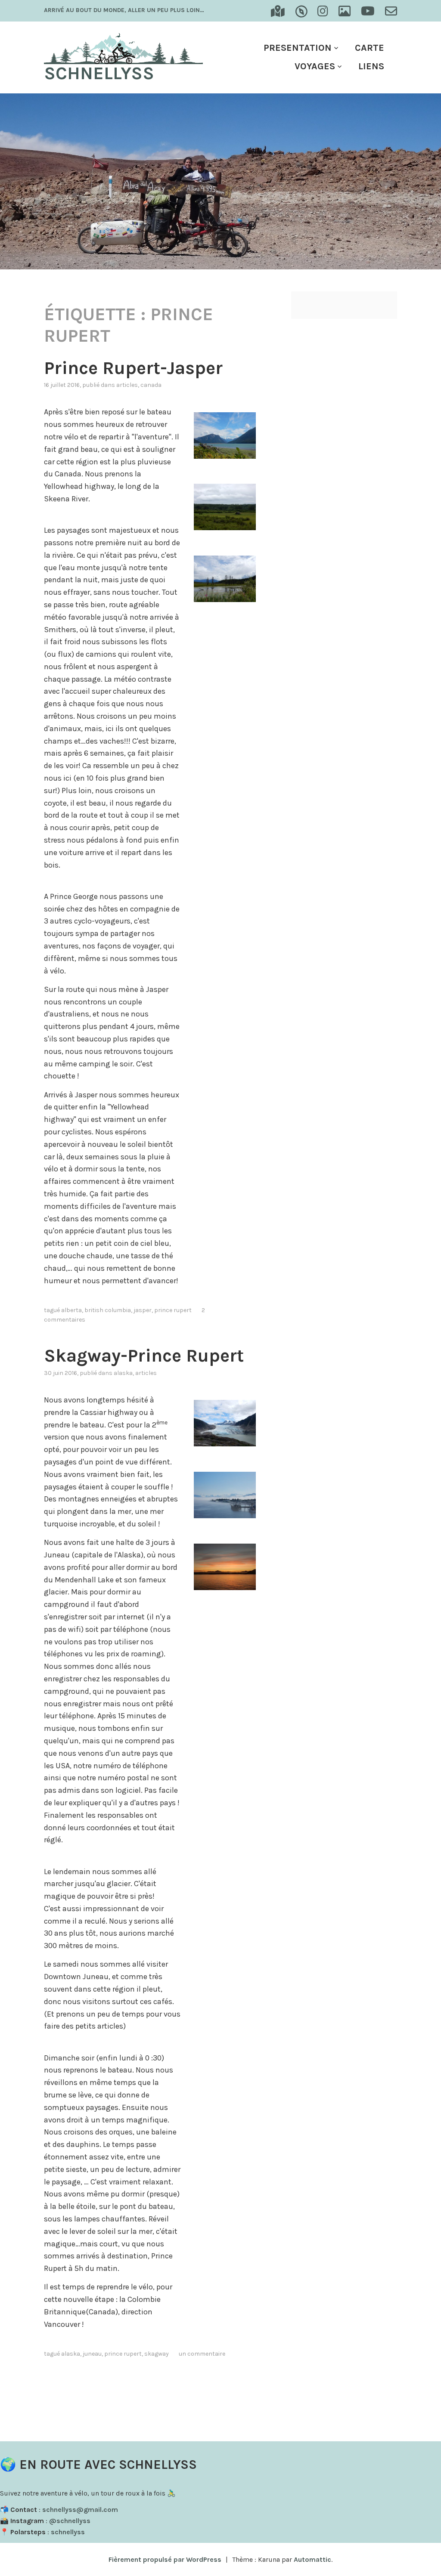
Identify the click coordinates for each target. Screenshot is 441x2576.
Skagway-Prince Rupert (144, 1356)
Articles (127, 385)
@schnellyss (70, 2521)
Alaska (123, 1373)
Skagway (157, 2354)
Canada (151, 385)
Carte (370, 48)
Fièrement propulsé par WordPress (165, 2559)
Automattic (312, 2559)
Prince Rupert (173, 1310)
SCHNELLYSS (99, 73)
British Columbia (108, 1310)
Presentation (298, 48)
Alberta (71, 1310)
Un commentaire (202, 2354)
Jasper (143, 1310)
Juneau (92, 2354)
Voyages (315, 66)
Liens (371, 66)
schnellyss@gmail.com (80, 2510)
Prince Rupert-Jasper (133, 368)
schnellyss (68, 2532)
